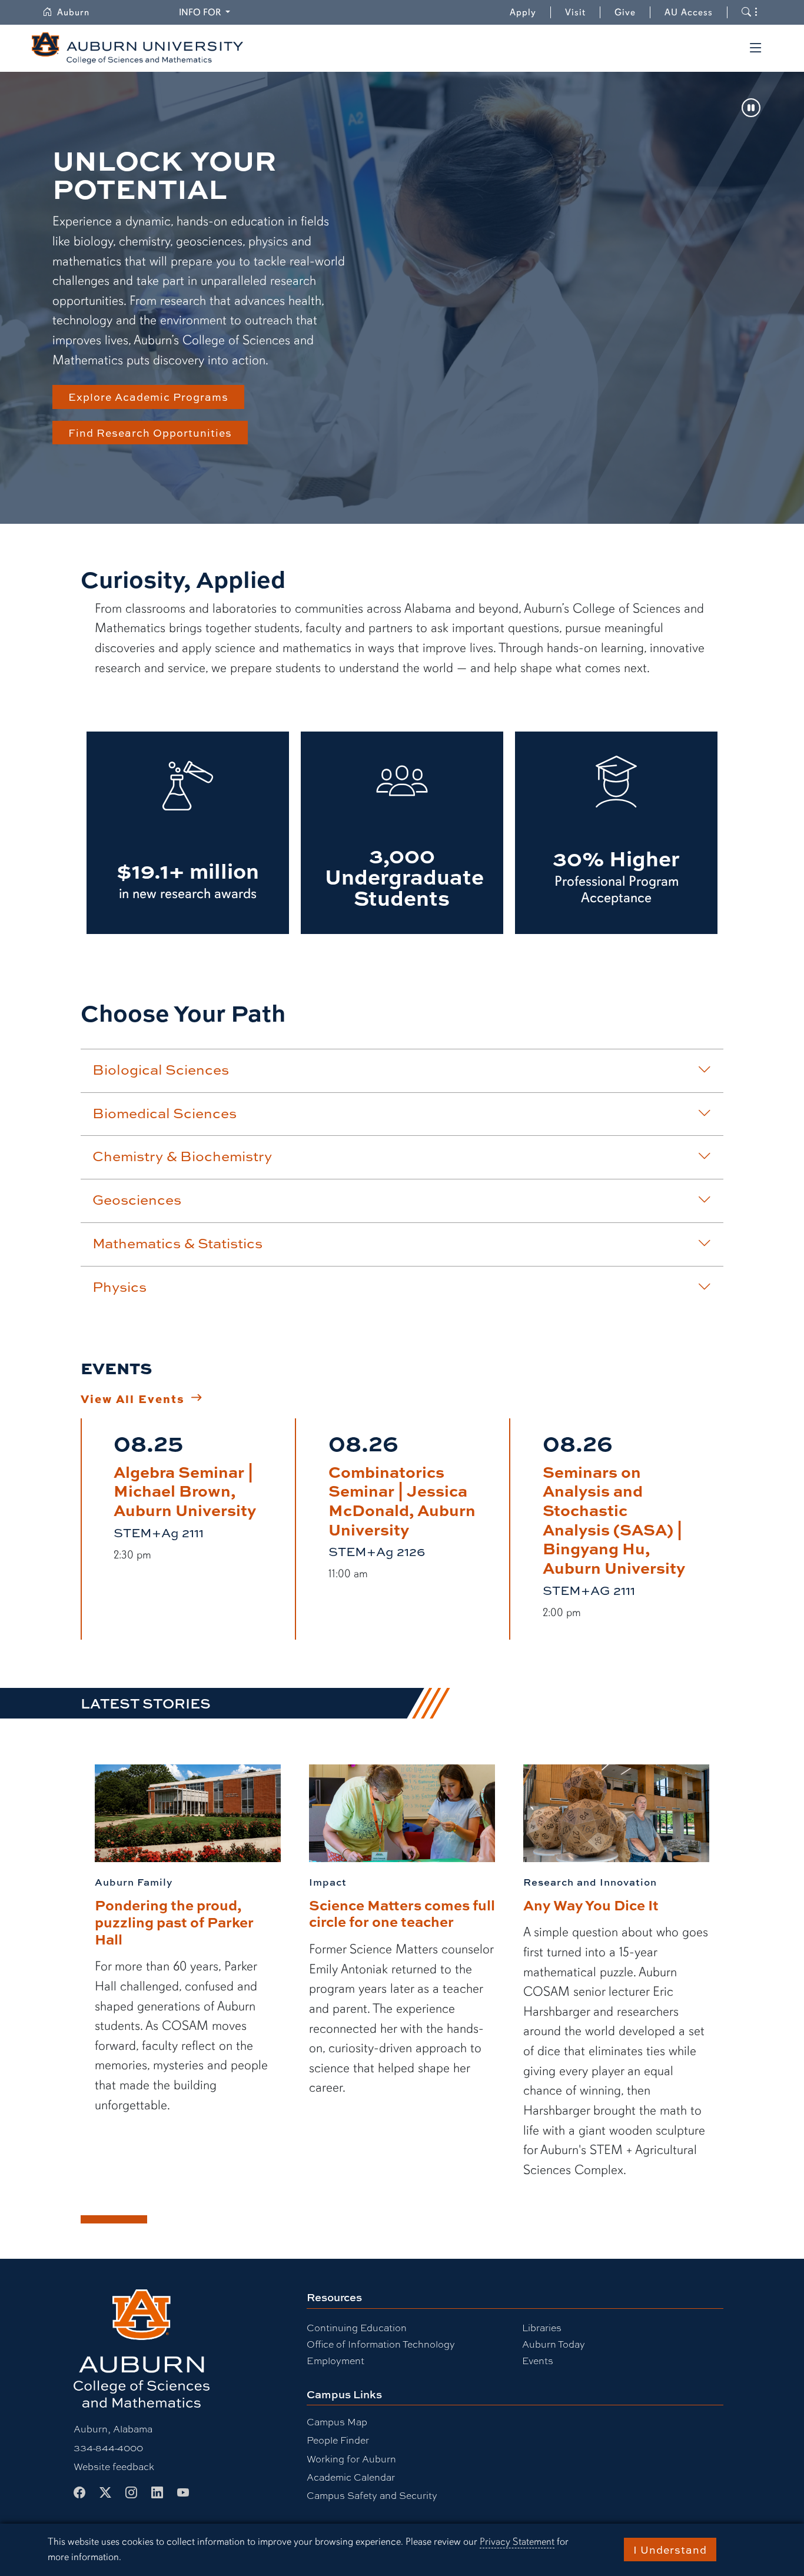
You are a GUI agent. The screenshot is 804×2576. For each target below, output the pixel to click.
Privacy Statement (517, 2542)
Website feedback (114, 2466)
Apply (523, 12)
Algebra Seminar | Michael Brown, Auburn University (185, 1490)
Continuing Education (357, 2327)
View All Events (133, 1398)
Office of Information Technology (381, 2344)
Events (538, 2360)
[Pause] (751, 109)
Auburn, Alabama (113, 2429)
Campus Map (337, 2422)
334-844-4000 (108, 2447)
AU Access (689, 12)
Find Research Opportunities (150, 433)
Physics (119, 1287)
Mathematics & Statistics (177, 1243)
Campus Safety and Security (372, 2495)
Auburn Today (554, 2344)
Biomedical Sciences (165, 1113)
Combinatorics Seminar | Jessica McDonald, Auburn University (402, 1500)
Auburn (80, 12)
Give (632, 12)
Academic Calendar (351, 2477)
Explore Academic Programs (148, 397)
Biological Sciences (161, 1069)
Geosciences (137, 1199)
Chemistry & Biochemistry (182, 1156)
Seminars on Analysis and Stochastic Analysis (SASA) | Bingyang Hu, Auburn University (614, 1519)
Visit (575, 12)
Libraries (542, 2327)
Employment (335, 2360)
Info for (206, 12)
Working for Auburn (351, 2459)
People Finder (338, 2440)
